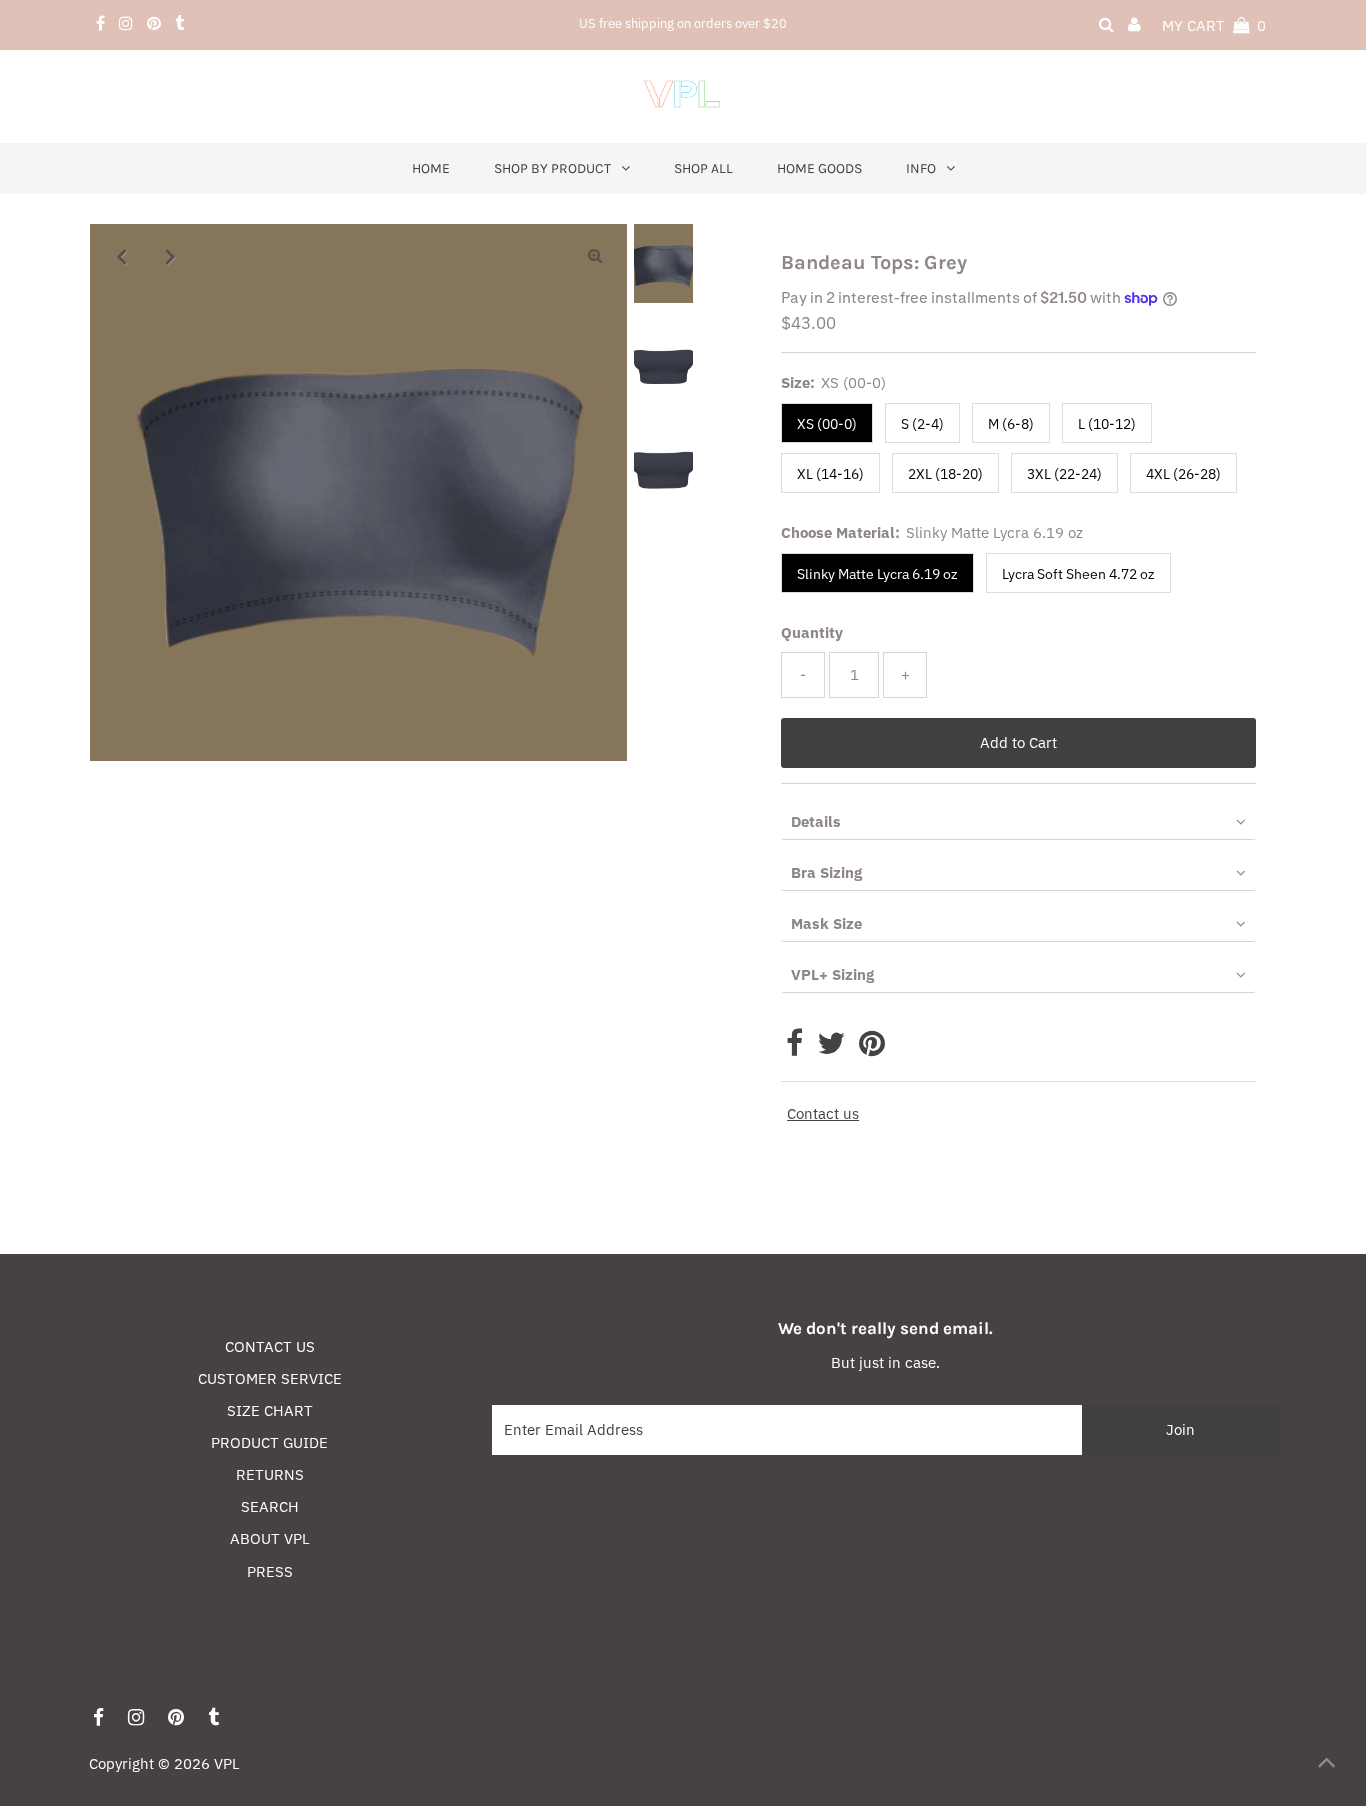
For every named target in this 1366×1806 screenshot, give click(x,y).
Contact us (823, 1113)
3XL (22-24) (1064, 474)
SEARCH (270, 1506)
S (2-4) (922, 424)
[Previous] (122, 256)
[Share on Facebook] (794, 1048)
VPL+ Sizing (832, 974)
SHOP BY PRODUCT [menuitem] (552, 168)
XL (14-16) (830, 474)
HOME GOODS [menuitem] (819, 168)
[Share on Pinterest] (872, 1048)
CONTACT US (270, 1346)
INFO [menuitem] (921, 168)
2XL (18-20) (945, 474)
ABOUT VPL (270, 1538)
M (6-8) (1011, 424)
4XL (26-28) (1183, 474)
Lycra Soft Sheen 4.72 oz (1078, 574)
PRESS (270, 1571)
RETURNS (270, 1474)
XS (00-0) (827, 424)
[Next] (171, 256)
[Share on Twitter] (831, 1048)
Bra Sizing (826, 872)
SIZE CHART (270, 1410)
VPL (227, 1763)
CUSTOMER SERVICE (270, 1378)
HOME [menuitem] (431, 168)
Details (816, 821)
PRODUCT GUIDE (269, 1442)
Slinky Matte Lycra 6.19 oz (877, 574)
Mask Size (826, 923)
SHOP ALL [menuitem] (703, 168)
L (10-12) (1107, 424)
